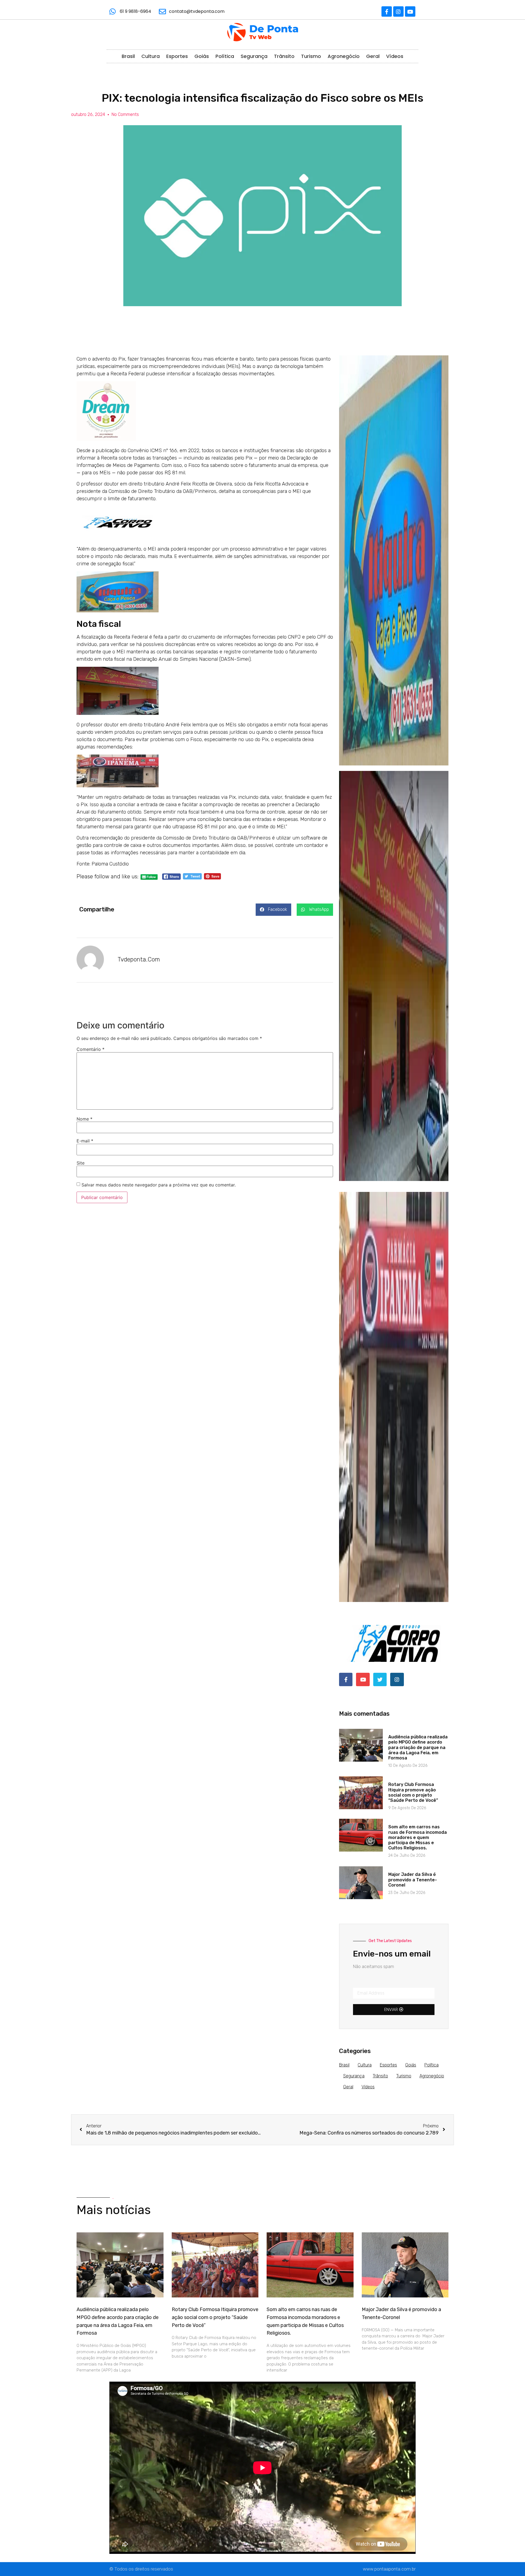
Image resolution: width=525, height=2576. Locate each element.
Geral (373, 56)
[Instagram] (398, 11)
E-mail (85, 1141)
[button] (273, 910)
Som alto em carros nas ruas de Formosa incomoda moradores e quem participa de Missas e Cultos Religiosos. (418, 1837)
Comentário (91, 1049)
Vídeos (395, 56)
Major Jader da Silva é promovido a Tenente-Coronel (413, 1880)
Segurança (254, 56)
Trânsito (284, 56)
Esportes (177, 56)
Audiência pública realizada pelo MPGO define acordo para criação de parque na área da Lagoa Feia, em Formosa (418, 1747)
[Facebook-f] (387, 11)
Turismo (311, 56)
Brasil (128, 56)
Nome (84, 1119)
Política (225, 56)
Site (81, 1163)
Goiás (202, 56)
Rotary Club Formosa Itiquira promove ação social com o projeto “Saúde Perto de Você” (413, 1792)
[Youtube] (410, 11)
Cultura (151, 56)
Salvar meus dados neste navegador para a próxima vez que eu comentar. (159, 1185)
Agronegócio (344, 56)
